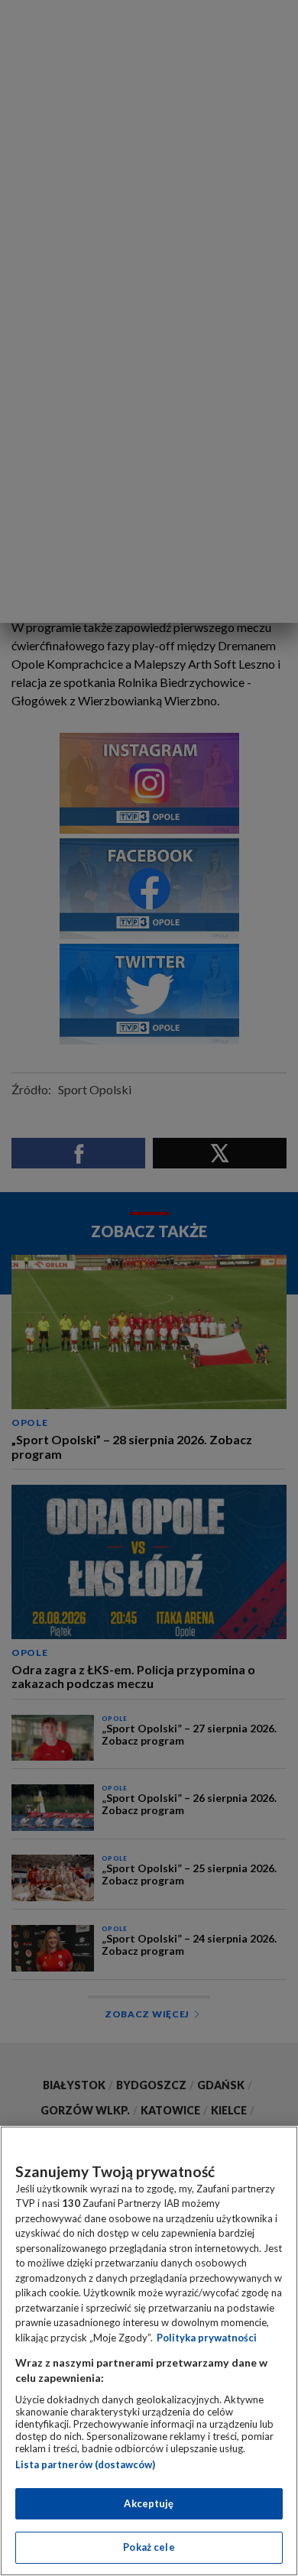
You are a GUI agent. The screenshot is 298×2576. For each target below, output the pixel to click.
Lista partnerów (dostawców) (85, 2464)
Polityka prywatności (207, 2338)
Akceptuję (149, 2503)
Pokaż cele (149, 2547)
